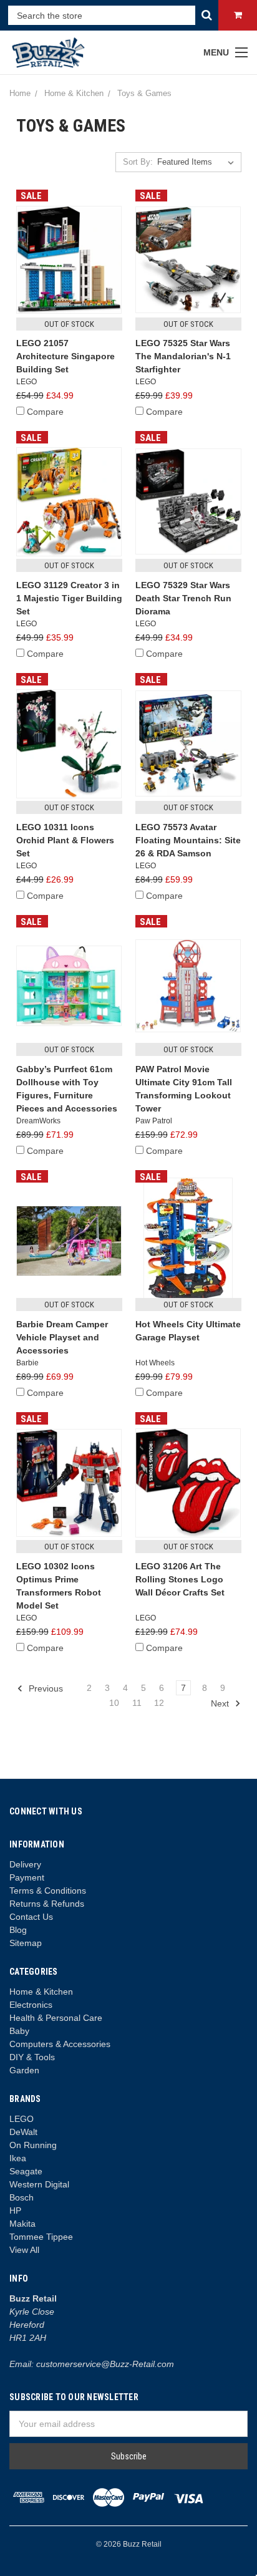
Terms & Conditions (48, 1891)
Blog (18, 1930)
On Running (33, 2145)
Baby (19, 2031)
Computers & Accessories (60, 2044)
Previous (45, 1688)
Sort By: (138, 162)
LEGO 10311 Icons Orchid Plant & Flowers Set (65, 840)
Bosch (22, 2197)
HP (15, 2210)
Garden (24, 2070)
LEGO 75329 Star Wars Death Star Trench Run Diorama (183, 598)
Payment (27, 1877)
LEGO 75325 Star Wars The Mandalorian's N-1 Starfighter (183, 356)
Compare (45, 412)
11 (137, 1703)
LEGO (22, 2119)
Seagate (26, 2171)
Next (221, 1703)
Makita (22, 2224)
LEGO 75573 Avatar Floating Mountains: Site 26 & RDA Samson (188, 840)
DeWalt (23, 2132)
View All (24, 2250)
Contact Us (31, 1917)
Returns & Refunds (47, 1904)
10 (114, 1703)
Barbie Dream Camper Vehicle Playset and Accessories (62, 1337)
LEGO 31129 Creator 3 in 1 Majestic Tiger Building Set (69, 598)
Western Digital (39, 2184)
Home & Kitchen (41, 1992)
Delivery (25, 1864)
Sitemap (26, 1943)
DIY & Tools (32, 2057)
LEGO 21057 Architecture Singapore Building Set (65, 356)
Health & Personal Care (56, 2018)
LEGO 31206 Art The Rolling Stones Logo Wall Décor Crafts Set (180, 1579)
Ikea (18, 2158)
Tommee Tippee (41, 2237)
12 (159, 1703)
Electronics (31, 2005)
